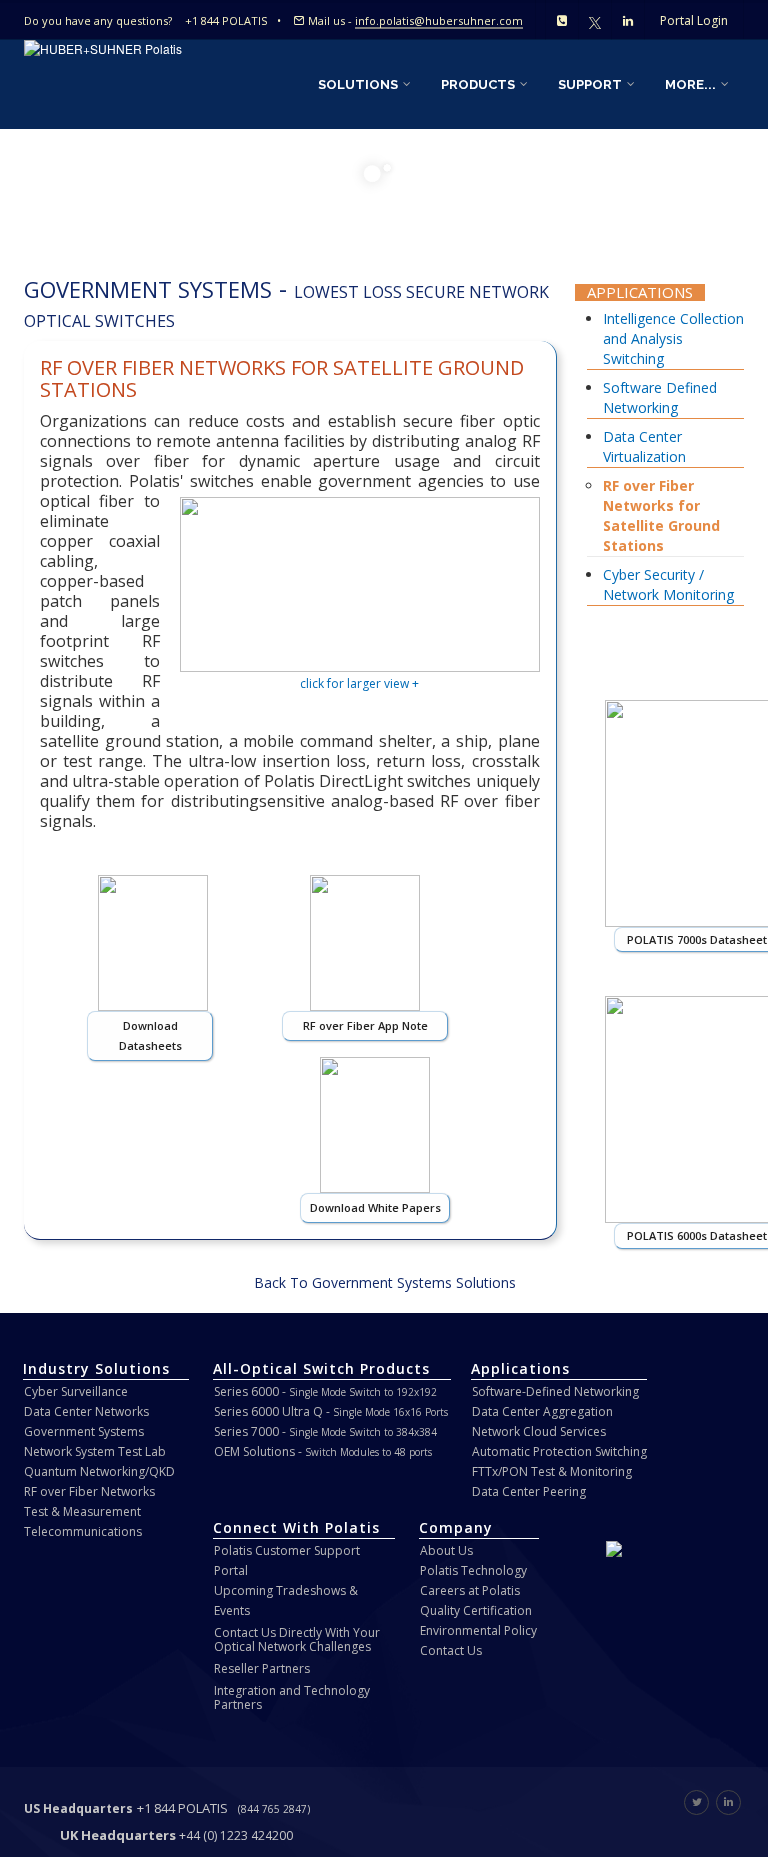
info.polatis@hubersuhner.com (439, 19)
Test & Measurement (82, 1511)
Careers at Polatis (470, 1590)
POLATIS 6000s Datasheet (697, 1235)
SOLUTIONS (359, 84)
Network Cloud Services (539, 1431)
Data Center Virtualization (644, 446)
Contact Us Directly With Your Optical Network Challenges (297, 1639)
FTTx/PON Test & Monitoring (552, 1471)
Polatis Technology (473, 1570)
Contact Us (451, 1650)
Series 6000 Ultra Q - (331, 1411)
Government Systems (84, 1431)
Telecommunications (83, 1531)
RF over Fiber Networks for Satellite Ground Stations (661, 515)
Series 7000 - (325, 1431)
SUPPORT (591, 84)
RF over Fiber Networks (89, 1491)
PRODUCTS (479, 84)
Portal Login (694, 20)
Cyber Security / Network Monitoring (668, 584)
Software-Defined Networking (555, 1391)
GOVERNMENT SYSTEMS (148, 289)
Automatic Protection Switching (559, 1451)
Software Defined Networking (660, 397)
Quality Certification (476, 1610)
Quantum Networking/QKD (99, 1471)
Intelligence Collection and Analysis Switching (673, 338)
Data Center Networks (86, 1411)
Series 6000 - (325, 1391)
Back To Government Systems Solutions (385, 1282)
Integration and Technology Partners (292, 1697)
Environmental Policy (478, 1630)
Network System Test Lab (95, 1451)
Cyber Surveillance (76, 1391)
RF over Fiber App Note (365, 1025)
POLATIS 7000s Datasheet (697, 939)
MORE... (692, 84)
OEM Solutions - (323, 1451)
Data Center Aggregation (542, 1411)
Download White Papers (375, 1207)
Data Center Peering (529, 1491)
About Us (446, 1550)
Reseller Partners (262, 1668)
